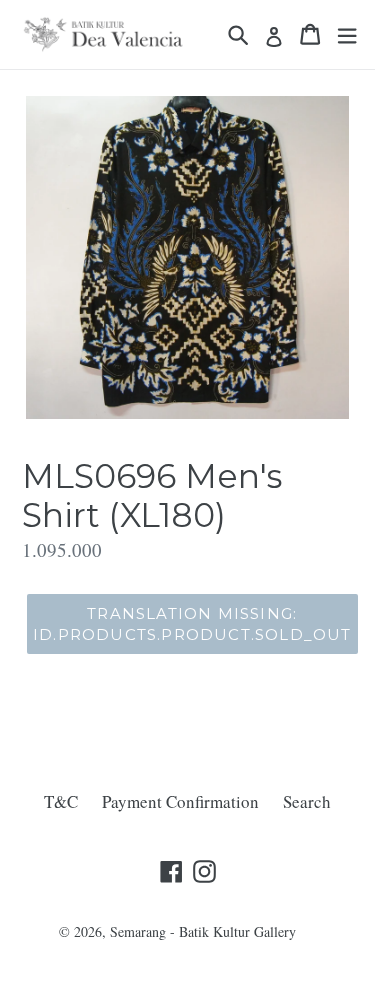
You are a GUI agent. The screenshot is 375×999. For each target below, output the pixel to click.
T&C (61, 801)
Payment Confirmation (180, 801)
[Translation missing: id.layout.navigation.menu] (347, 34)
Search (307, 801)
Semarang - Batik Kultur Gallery (203, 931)
